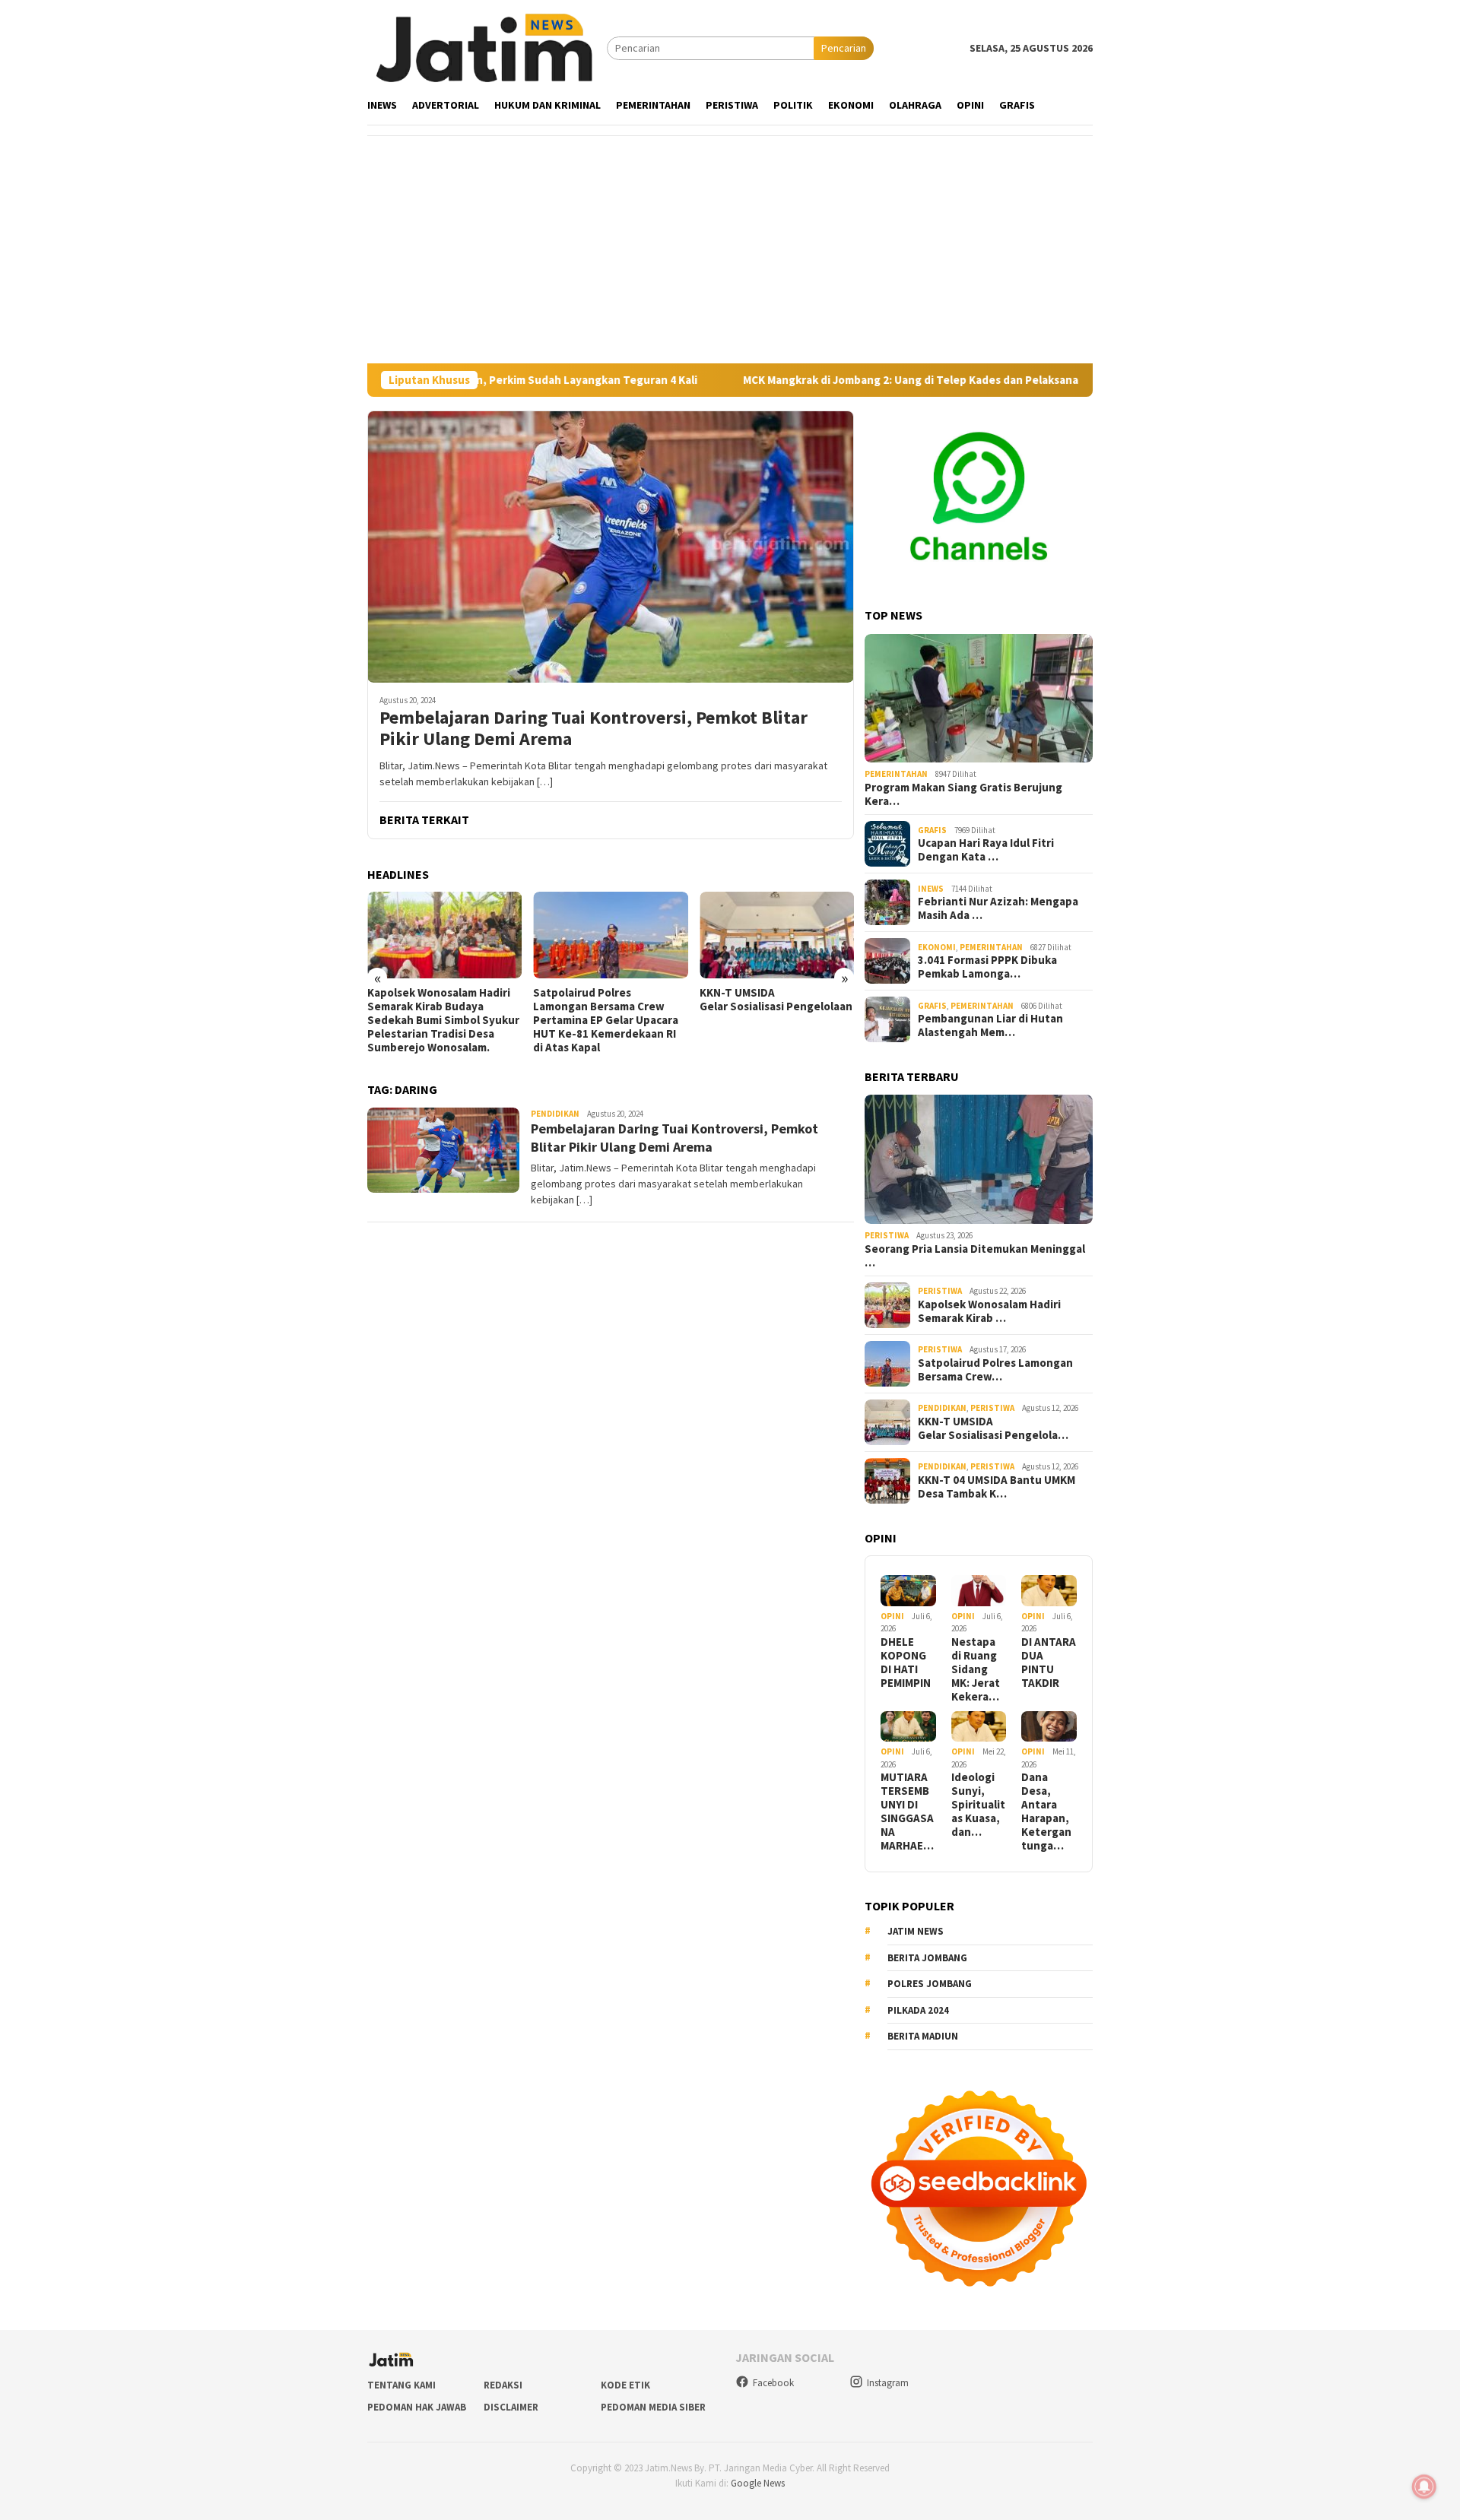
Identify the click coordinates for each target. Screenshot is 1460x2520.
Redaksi (503, 2385)
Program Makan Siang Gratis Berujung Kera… (963, 794)
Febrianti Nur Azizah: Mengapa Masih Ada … (998, 908)
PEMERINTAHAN (896, 774)
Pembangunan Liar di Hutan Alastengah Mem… (990, 1025)
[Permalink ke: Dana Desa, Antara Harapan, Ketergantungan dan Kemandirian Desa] (1049, 1727)
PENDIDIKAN (555, 1114)
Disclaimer (511, 2407)
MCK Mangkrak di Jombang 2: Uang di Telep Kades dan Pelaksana (831, 380)
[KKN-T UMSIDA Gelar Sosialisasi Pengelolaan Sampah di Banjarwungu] (654, 935)
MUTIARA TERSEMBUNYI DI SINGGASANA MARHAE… (907, 1812)
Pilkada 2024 (918, 2010)
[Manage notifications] (1424, 2487)
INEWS (931, 889)
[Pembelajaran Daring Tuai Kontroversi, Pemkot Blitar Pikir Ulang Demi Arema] (611, 547)
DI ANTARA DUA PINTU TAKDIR (1049, 1663)
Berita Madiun (923, 2036)
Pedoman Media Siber (653, 2407)
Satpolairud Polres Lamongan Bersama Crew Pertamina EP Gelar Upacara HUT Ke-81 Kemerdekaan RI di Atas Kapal (483, 1020)
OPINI (892, 1616)
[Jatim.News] (487, 47)
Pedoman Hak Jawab (417, 2407)
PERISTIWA (887, 1235)
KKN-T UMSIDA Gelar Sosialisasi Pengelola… (993, 1428)
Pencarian (844, 48)
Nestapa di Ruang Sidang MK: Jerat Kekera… (976, 1669)
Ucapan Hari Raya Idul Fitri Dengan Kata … (986, 850)
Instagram (888, 2383)
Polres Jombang (930, 1984)
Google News (758, 2483)
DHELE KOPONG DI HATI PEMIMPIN (906, 1663)
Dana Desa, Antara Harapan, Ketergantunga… (1046, 1812)
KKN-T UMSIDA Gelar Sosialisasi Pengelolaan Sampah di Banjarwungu (654, 1000)
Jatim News (916, 1931)
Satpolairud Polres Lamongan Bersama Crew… (995, 1370)
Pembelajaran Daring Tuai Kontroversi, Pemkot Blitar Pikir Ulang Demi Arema (594, 729)
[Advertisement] (730, 249)
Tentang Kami (401, 2385)
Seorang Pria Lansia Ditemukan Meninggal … (975, 1256)
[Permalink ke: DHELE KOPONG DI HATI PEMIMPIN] (908, 1591)
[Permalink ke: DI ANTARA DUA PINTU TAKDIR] (1049, 1591)
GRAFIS (932, 830)
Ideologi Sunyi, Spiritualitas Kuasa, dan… (978, 1805)
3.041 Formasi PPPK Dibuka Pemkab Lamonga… (987, 967)
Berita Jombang (927, 1958)
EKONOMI (937, 947)
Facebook (773, 2383)
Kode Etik (625, 2385)
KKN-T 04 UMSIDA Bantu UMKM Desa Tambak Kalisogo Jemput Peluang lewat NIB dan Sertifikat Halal (817, 1013)
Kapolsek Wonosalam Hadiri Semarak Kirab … (989, 1311)
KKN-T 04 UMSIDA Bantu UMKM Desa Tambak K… (997, 1487)
